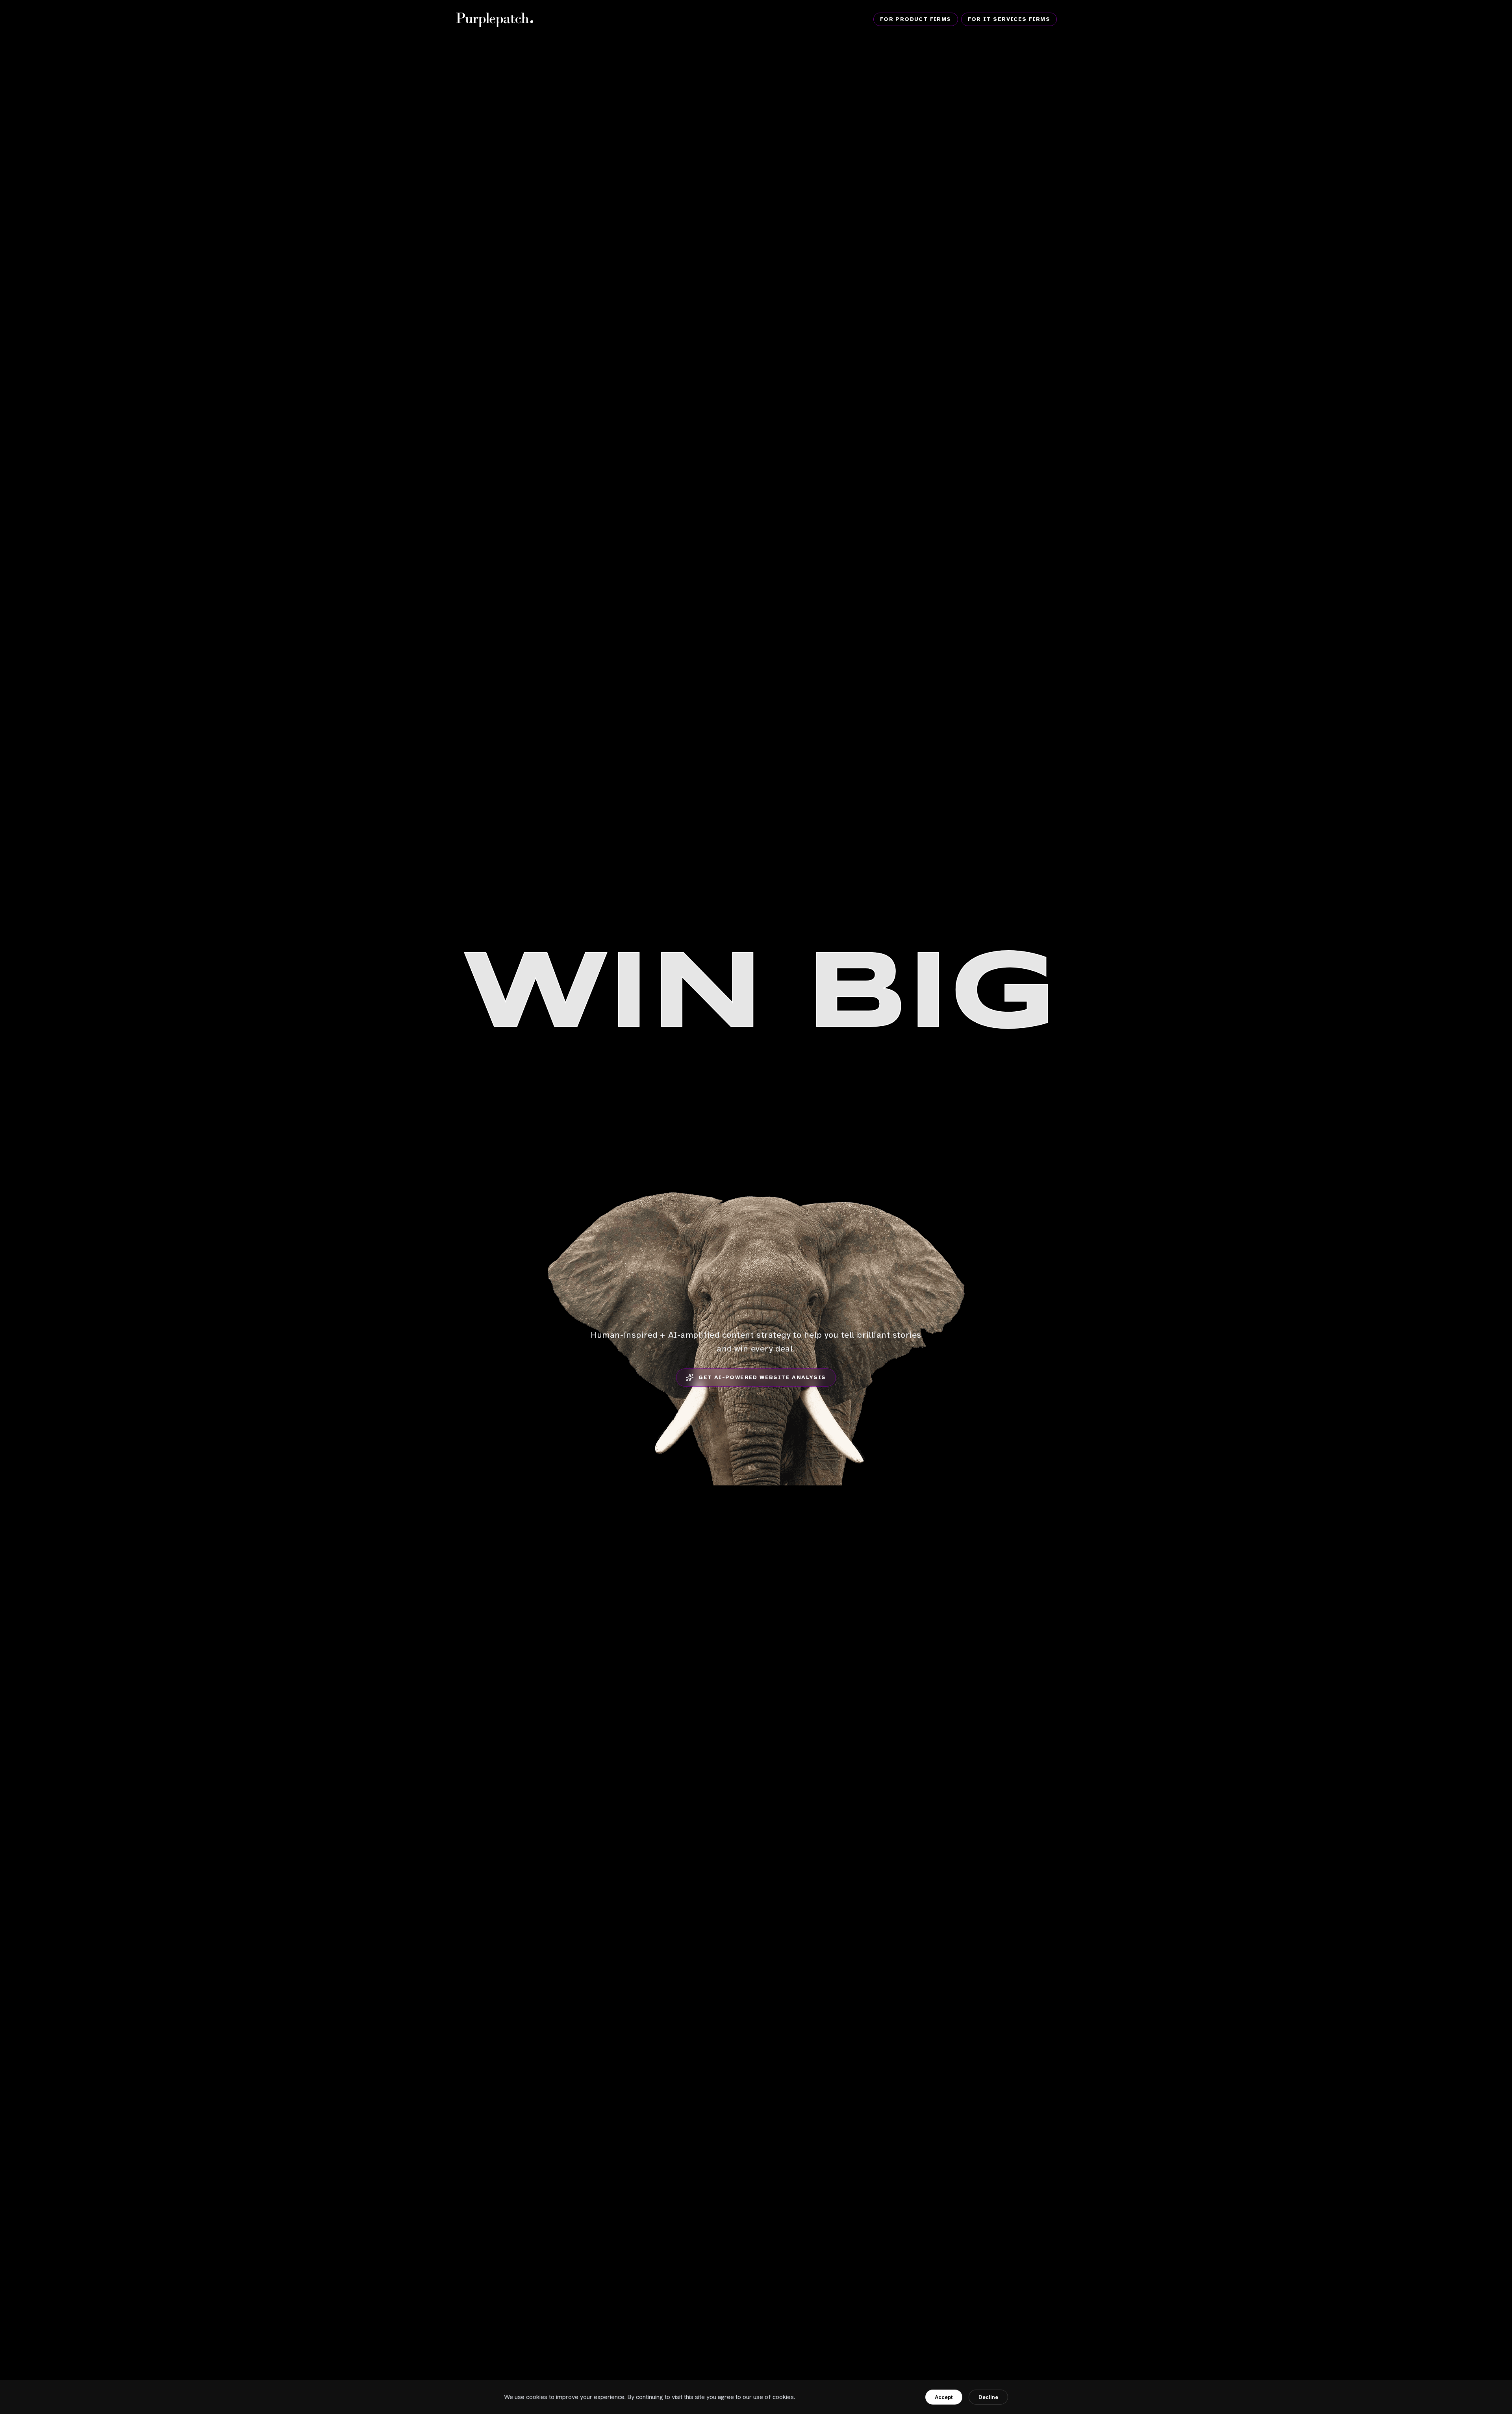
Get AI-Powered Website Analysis (762, 1377)
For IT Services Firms (1009, 19)
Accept (944, 2397)
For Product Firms (916, 19)
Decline (988, 2397)
